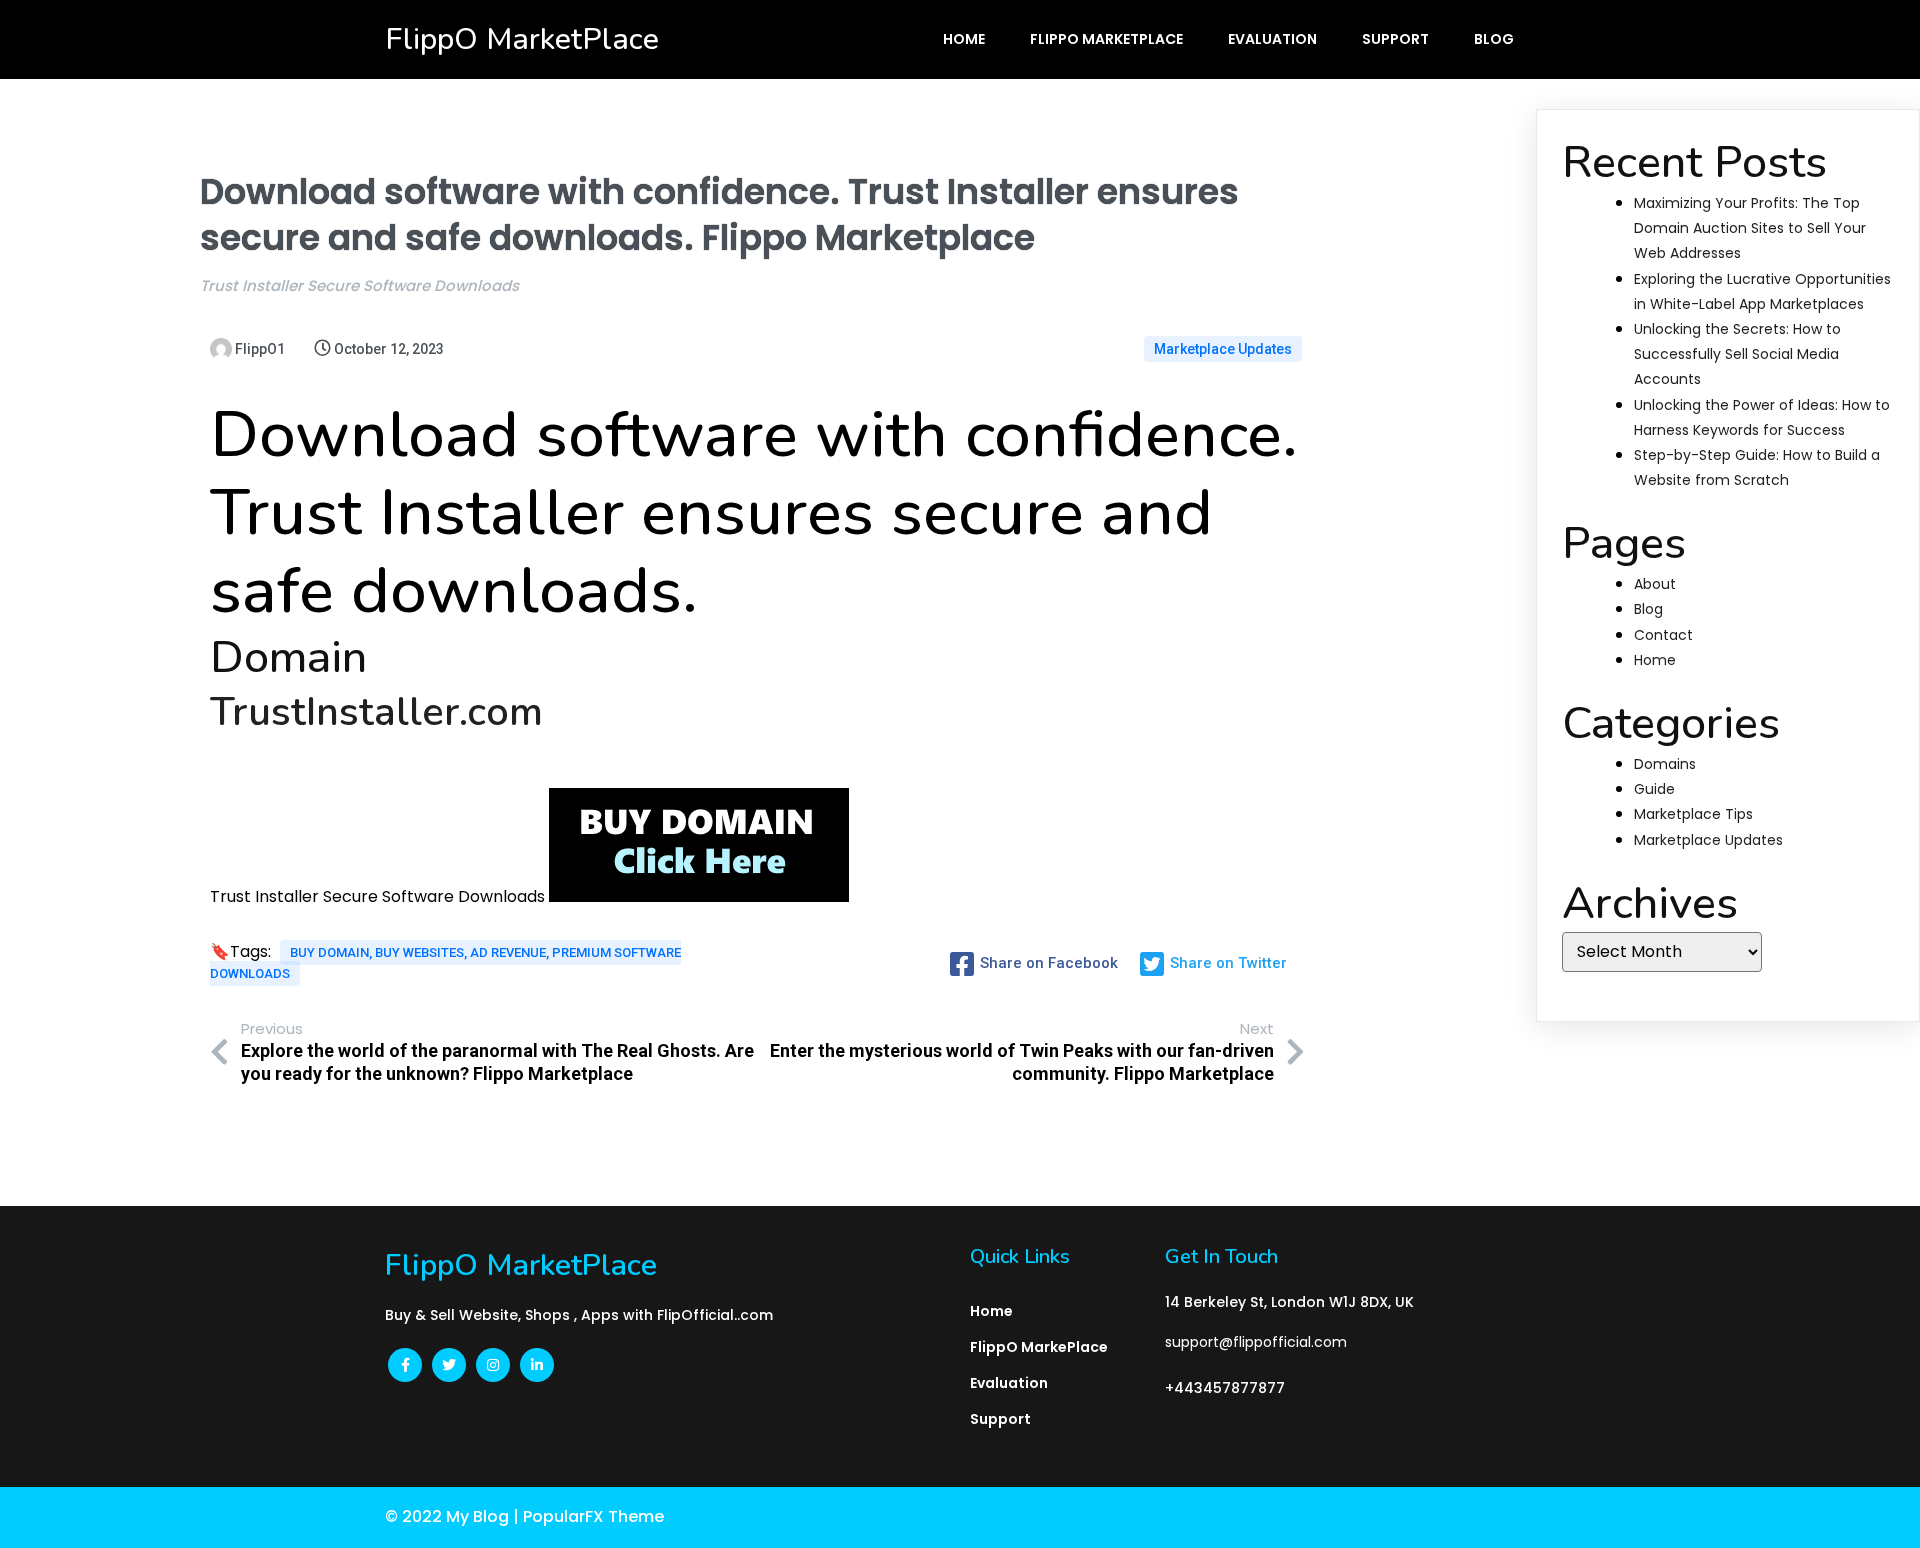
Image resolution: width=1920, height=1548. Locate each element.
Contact (1663, 635)
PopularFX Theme (593, 1516)
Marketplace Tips (1693, 814)
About (1655, 584)
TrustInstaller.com (376, 712)
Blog (1648, 609)
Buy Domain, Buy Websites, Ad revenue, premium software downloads (445, 963)
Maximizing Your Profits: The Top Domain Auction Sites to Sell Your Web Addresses (1750, 228)
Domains (1665, 764)
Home (1655, 660)
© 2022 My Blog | (454, 1516)
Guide (1654, 789)
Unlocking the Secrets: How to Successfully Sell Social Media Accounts (1737, 354)
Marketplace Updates (1223, 349)
